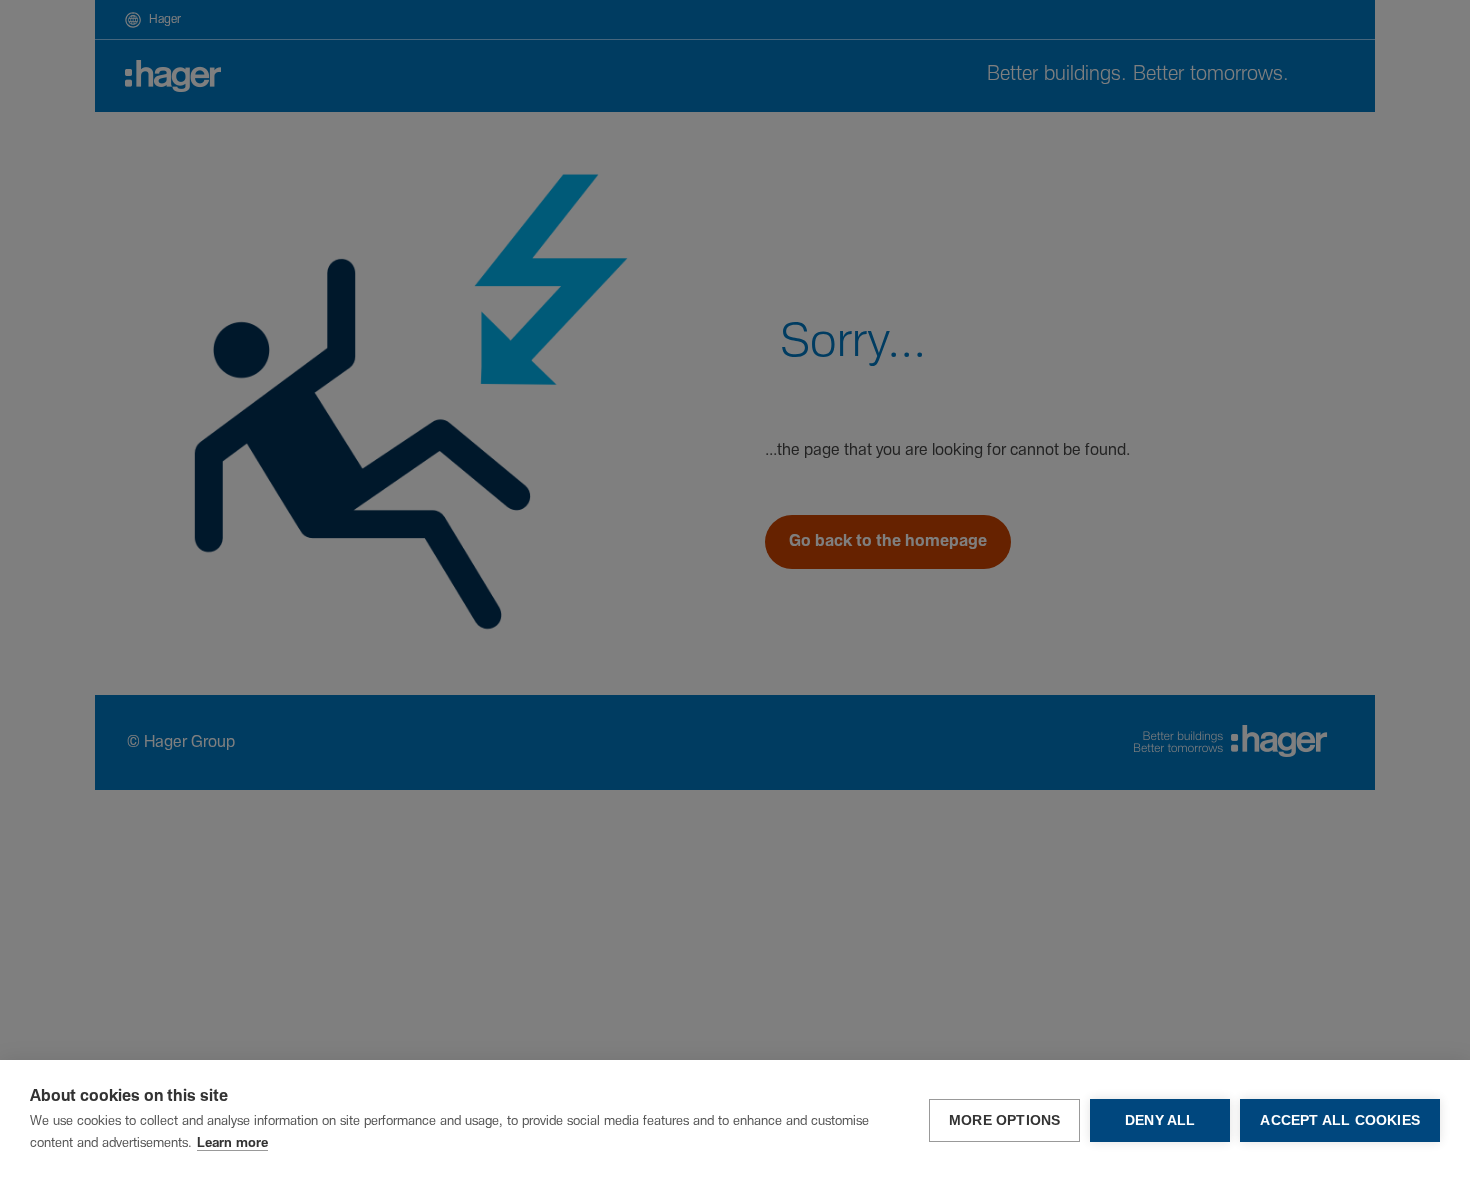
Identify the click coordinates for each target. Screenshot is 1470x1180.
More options (1004, 1120)
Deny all (1160, 1120)
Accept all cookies (1340, 1120)
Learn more (232, 1143)
